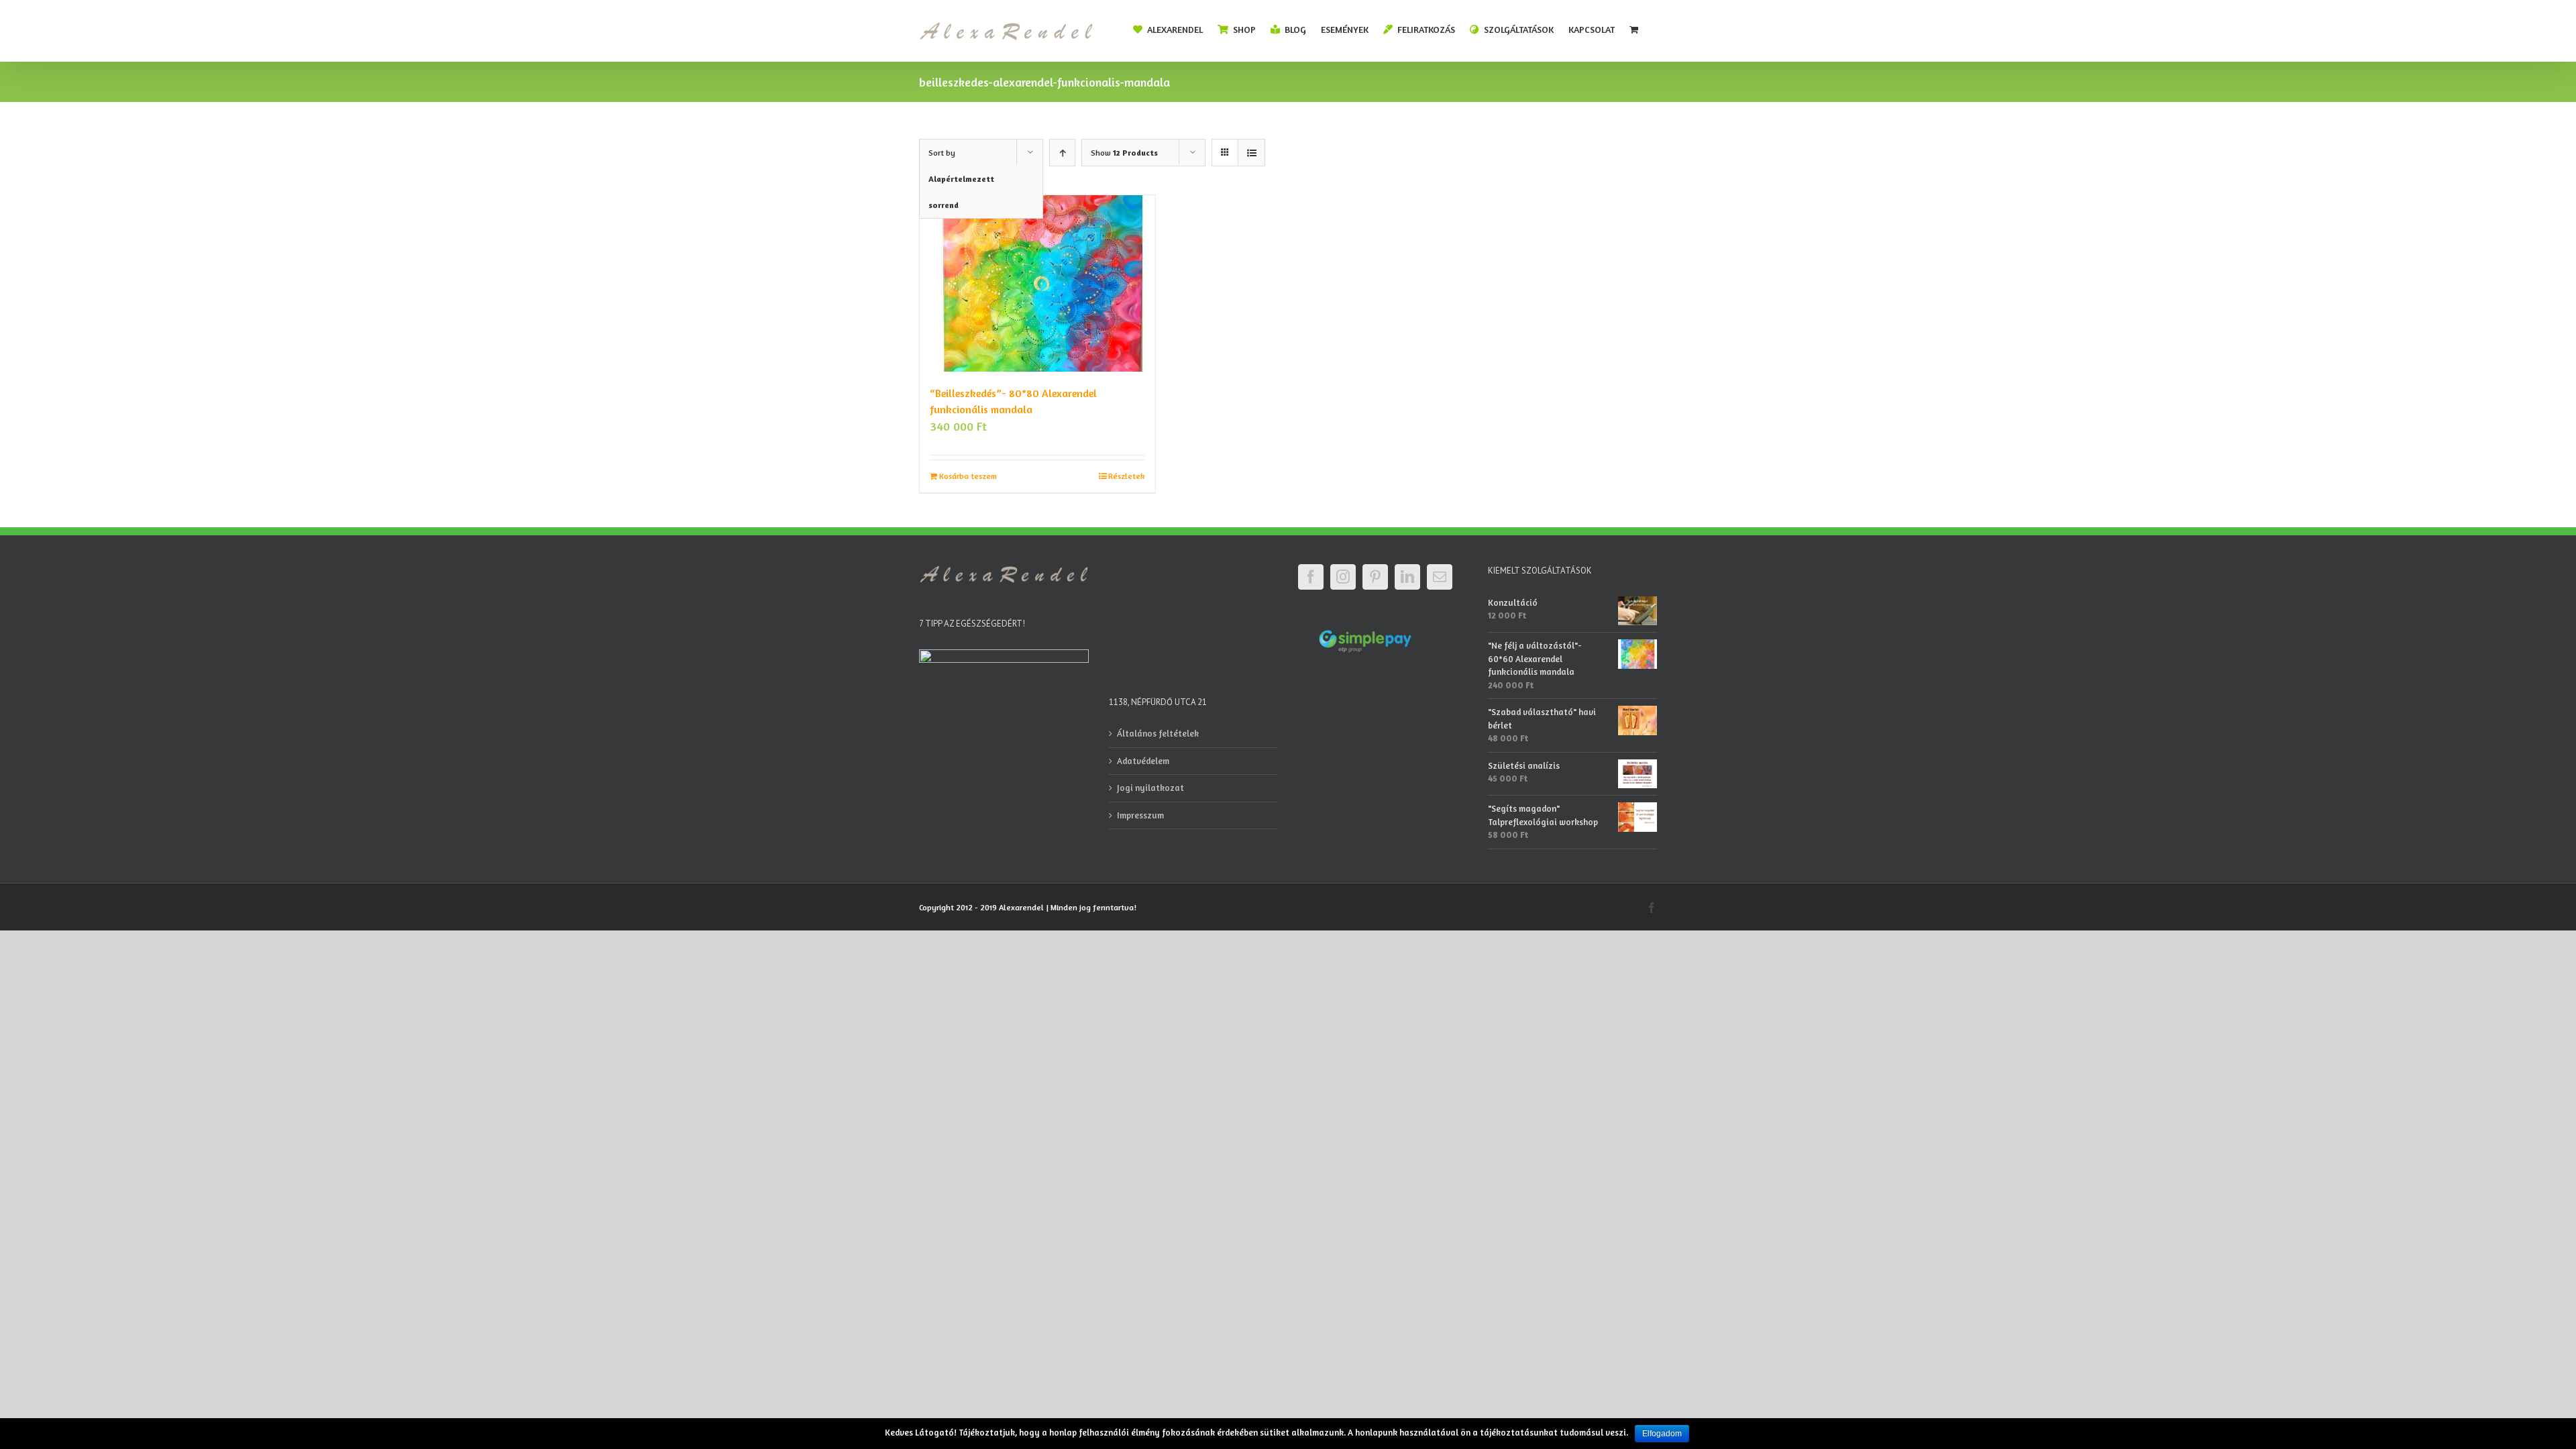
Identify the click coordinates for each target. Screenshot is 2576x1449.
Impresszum (1140, 815)
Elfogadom (1662, 1434)
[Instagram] (1343, 577)
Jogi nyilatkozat (1150, 788)
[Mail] (1440, 577)
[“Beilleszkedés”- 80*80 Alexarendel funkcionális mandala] (1037, 283)
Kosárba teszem (968, 476)
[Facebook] (1311, 577)
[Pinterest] (1375, 577)
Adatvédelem (1143, 761)
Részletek (1127, 476)
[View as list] (1251, 153)
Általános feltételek (1158, 733)
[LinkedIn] (1407, 577)
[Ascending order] (1062, 153)
